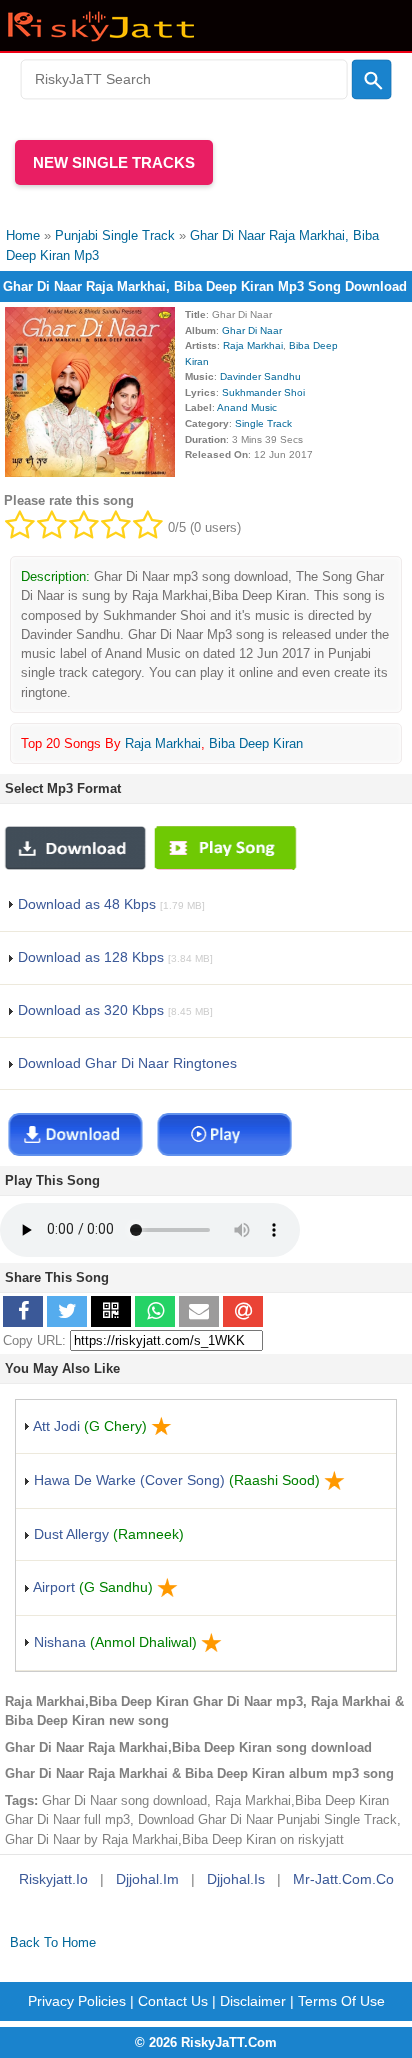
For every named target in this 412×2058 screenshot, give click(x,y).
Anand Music (247, 407)
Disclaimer (253, 2001)
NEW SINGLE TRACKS (114, 162)
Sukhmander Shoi (263, 392)
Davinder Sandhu (260, 376)
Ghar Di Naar (252, 330)
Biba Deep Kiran (256, 743)
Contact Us (173, 2001)
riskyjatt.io (53, 1879)
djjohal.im (147, 1879)
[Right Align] (371, 80)
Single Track (263, 423)
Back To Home (53, 1942)
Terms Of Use (341, 2001)
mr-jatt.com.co (343, 1879)
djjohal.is (236, 1879)
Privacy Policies (77, 2001)
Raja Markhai (253, 345)
